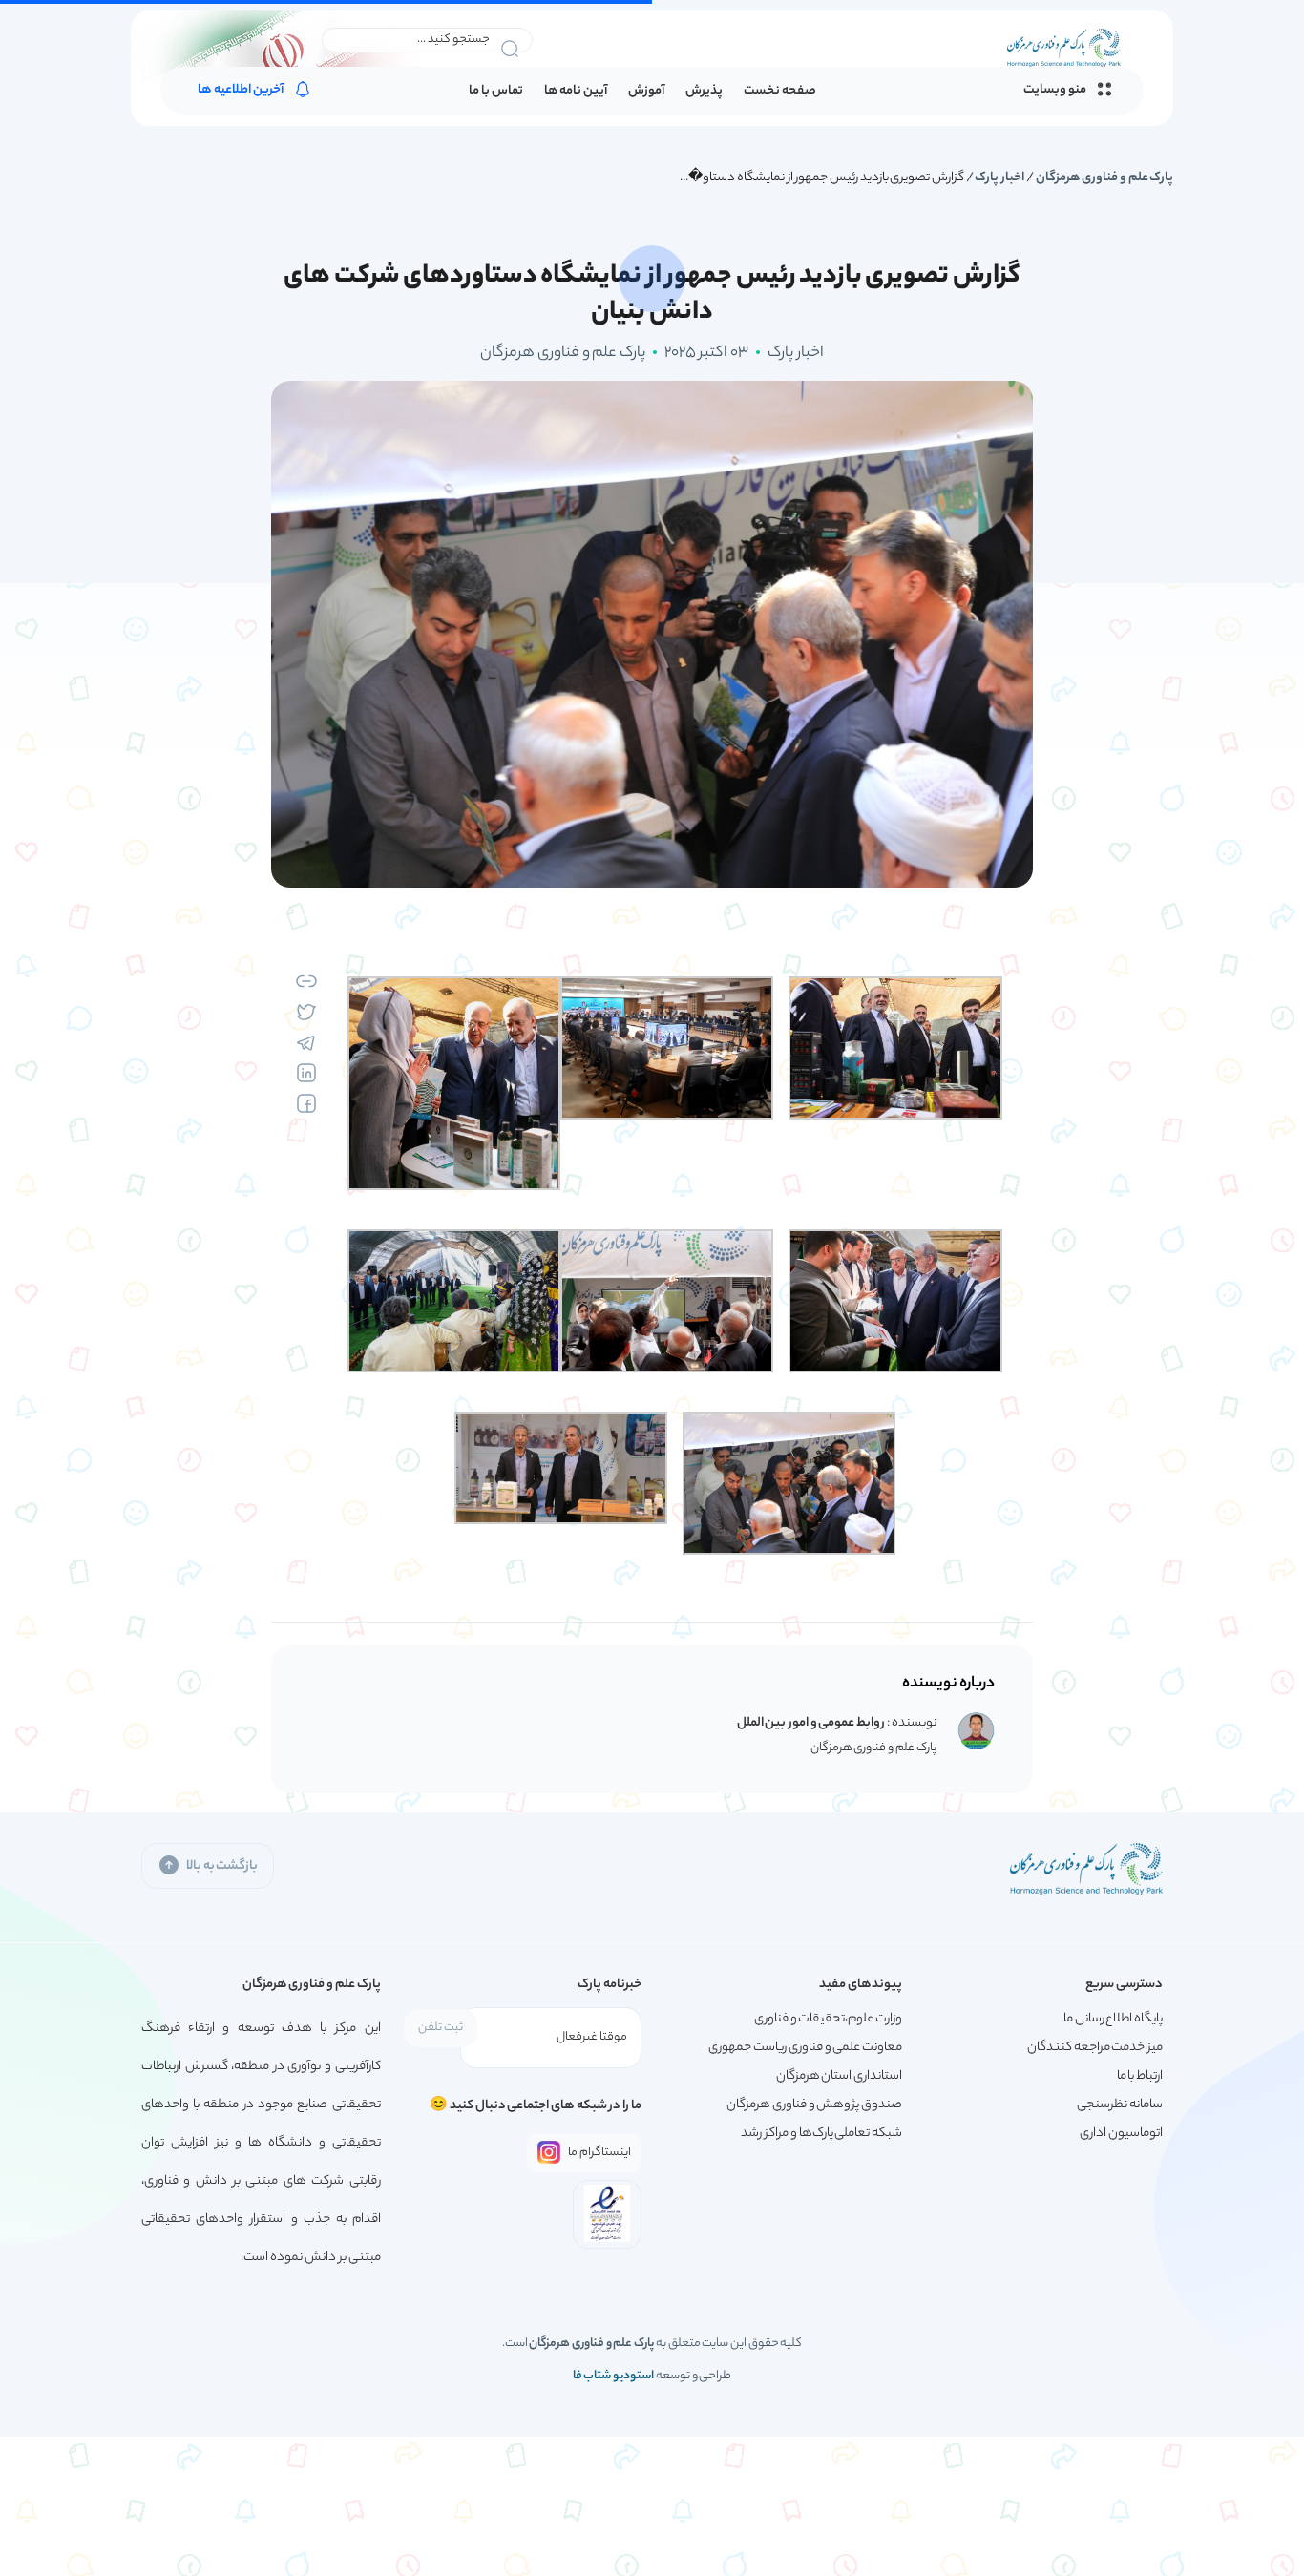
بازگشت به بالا (222, 1866)
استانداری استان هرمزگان (839, 2076)
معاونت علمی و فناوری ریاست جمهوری (805, 2048)
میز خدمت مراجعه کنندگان (1095, 2048)
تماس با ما (495, 91)
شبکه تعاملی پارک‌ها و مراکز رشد (821, 2134)
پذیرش (704, 91)
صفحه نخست (780, 91)
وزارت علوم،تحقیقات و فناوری (828, 2019)
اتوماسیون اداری (1121, 2134)
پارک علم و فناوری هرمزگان (1105, 178)
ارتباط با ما (1140, 2076)
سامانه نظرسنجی (1120, 2105)
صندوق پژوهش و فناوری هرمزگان (814, 2105)
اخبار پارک (999, 178)
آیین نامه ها (576, 91)
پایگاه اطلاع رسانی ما (1113, 2019)
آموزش (646, 91)
